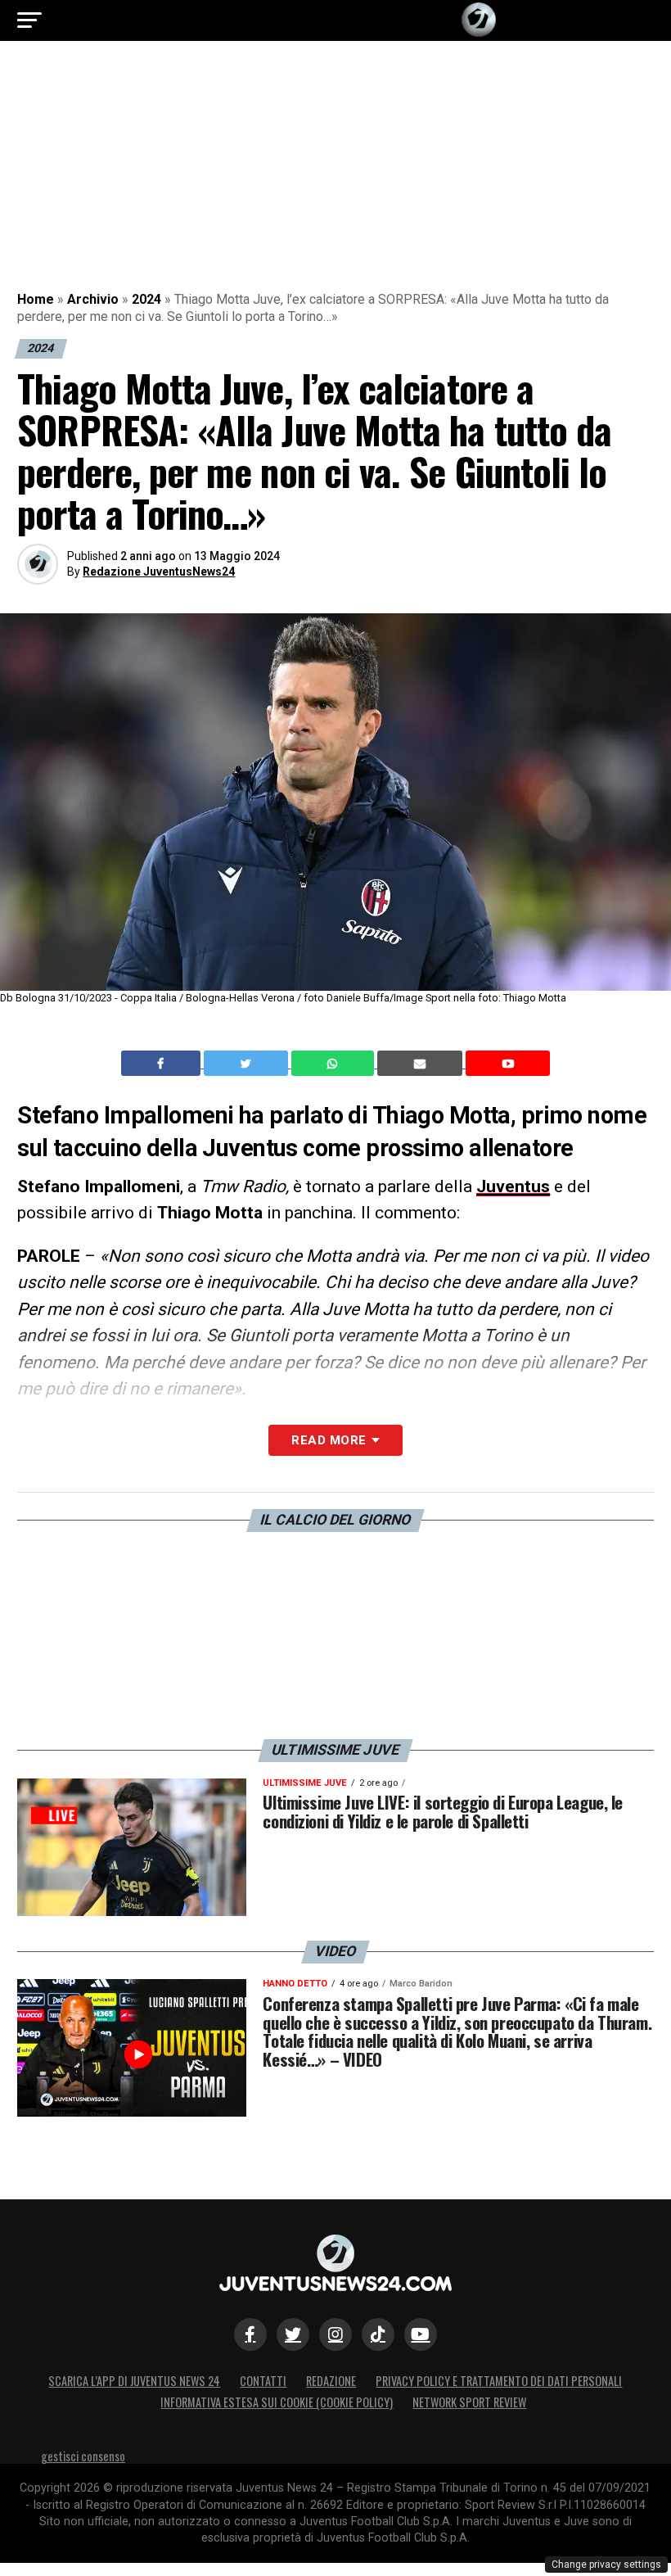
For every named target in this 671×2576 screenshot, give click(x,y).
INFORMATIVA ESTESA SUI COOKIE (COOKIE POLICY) (277, 2402)
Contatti (263, 2381)
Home (36, 299)
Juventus (513, 1186)
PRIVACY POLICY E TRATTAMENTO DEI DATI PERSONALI (499, 2381)
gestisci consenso (83, 2456)
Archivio (93, 299)
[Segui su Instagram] (335, 2334)
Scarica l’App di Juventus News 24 (134, 2381)
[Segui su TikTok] (378, 2334)
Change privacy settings (606, 2565)
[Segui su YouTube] (421, 2334)
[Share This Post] (335, 1064)
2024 (146, 299)
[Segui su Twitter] (293, 2334)
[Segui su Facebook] (250, 2334)
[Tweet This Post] (248, 1064)
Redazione (331, 2381)
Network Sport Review (469, 2402)
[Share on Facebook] (163, 1064)
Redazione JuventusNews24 (159, 572)
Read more (329, 1440)
